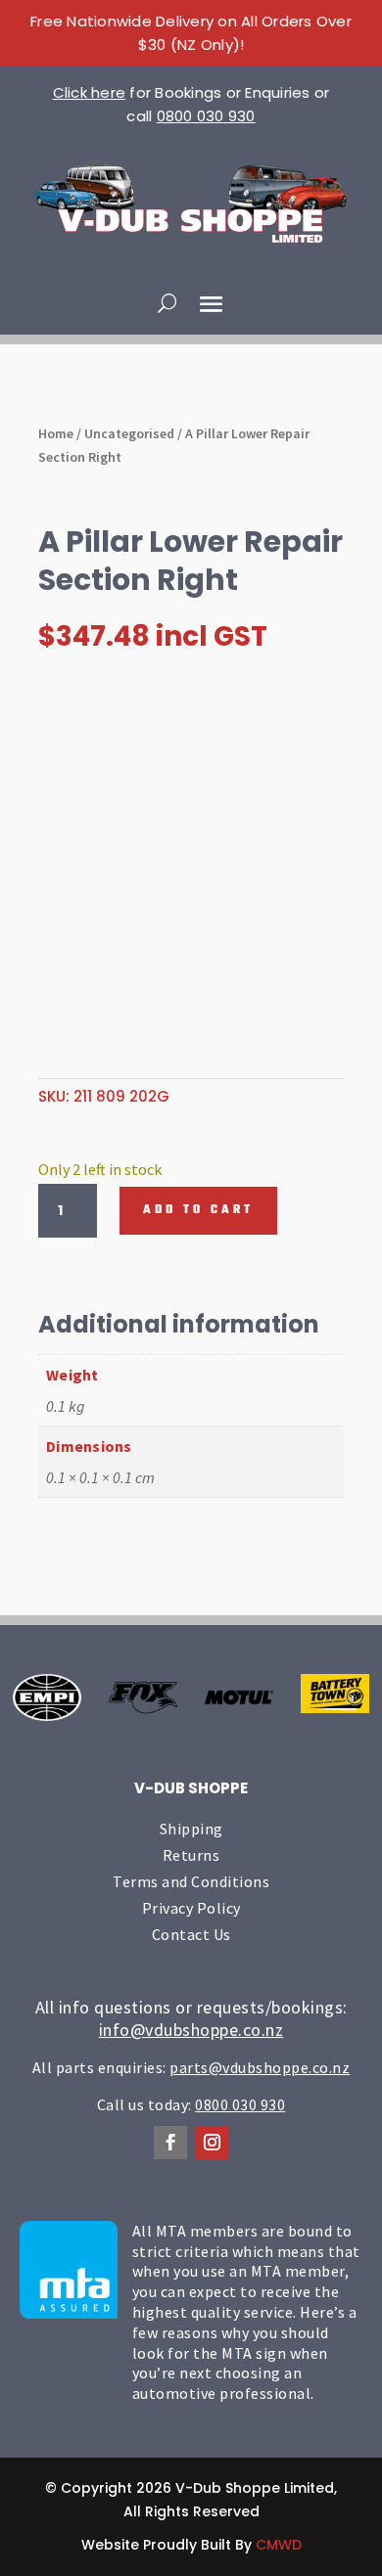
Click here (90, 92)
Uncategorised (129, 433)
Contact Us (191, 1934)
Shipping (191, 1829)
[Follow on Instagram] (212, 2143)
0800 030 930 (206, 116)
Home (56, 433)
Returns (191, 1855)
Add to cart (198, 1210)
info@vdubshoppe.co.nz (191, 2030)
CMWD (279, 2545)
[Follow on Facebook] (170, 2143)
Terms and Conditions (191, 1881)
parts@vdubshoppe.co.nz (260, 2067)
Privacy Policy (191, 1908)
